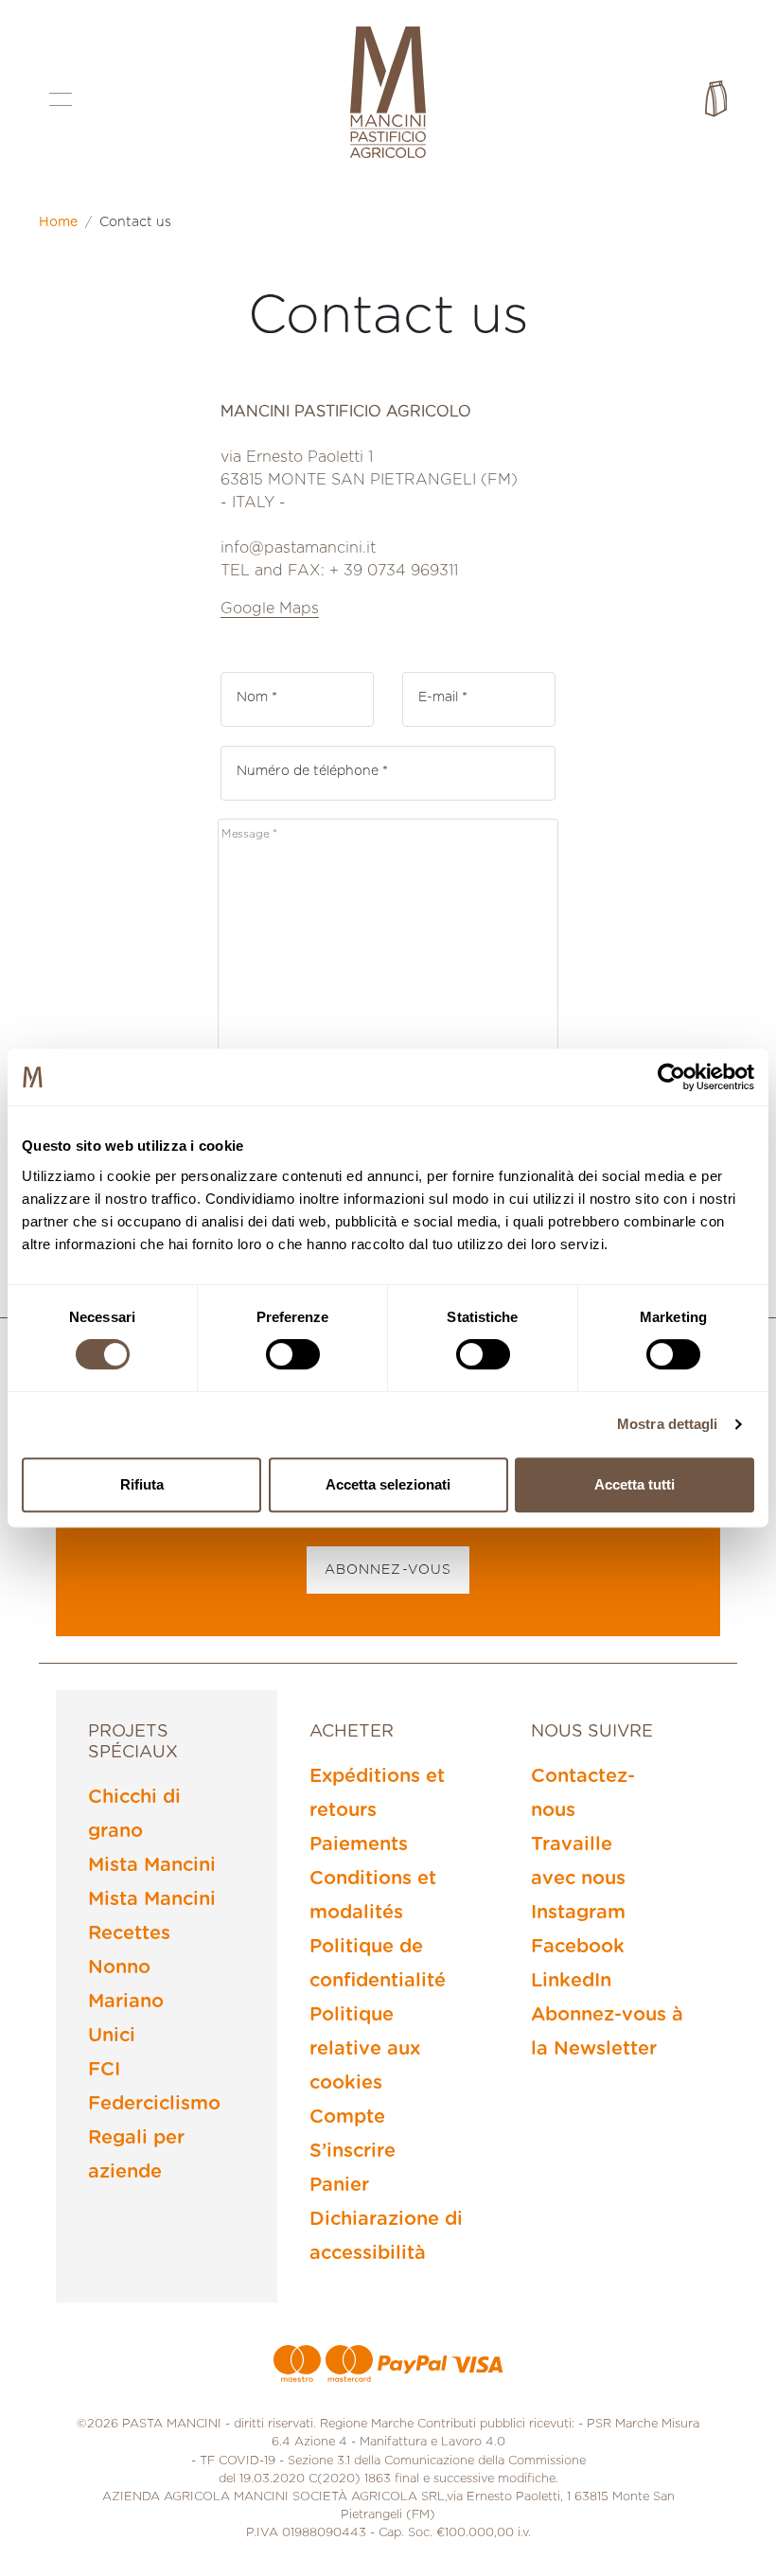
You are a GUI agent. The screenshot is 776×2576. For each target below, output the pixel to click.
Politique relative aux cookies (365, 2049)
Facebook (578, 1947)
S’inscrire (353, 2151)
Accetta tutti (635, 1484)
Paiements (359, 1844)
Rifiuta (142, 1484)
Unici (112, 2036)
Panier (339, 2185)
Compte (347, 2117)
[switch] (293, 1354)
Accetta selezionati (388, 1484)
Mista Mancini (152, 1865)
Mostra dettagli (668, 1424)
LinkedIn (571, 1981)
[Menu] (61, 99)
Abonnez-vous (388, 1570)
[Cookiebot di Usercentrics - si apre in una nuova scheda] (671, 1077)
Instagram (578, 1913)
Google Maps (270, 609)
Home (58, 222)
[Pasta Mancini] (388, 95)
